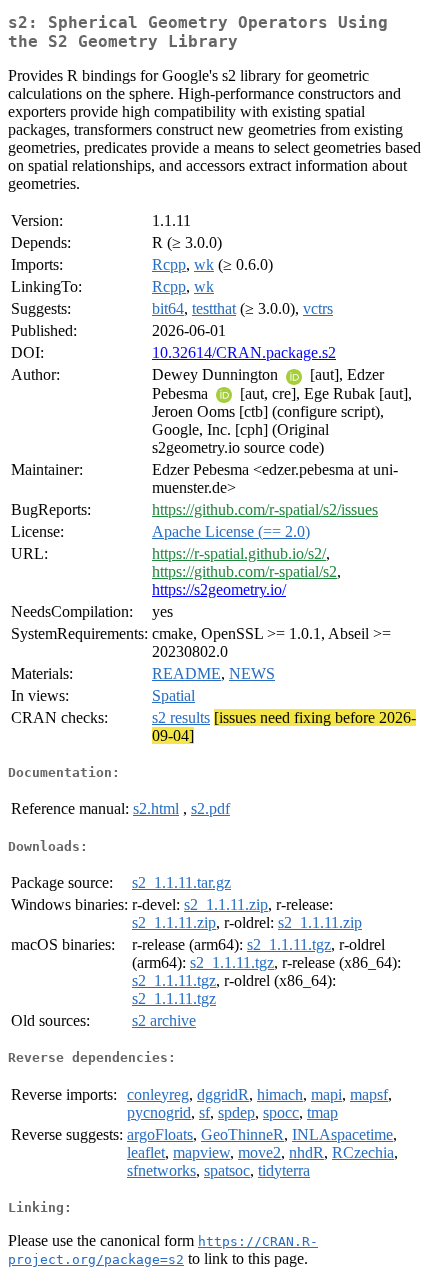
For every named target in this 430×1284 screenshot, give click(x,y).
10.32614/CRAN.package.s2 (244, 352)
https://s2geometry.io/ (219, 589)
